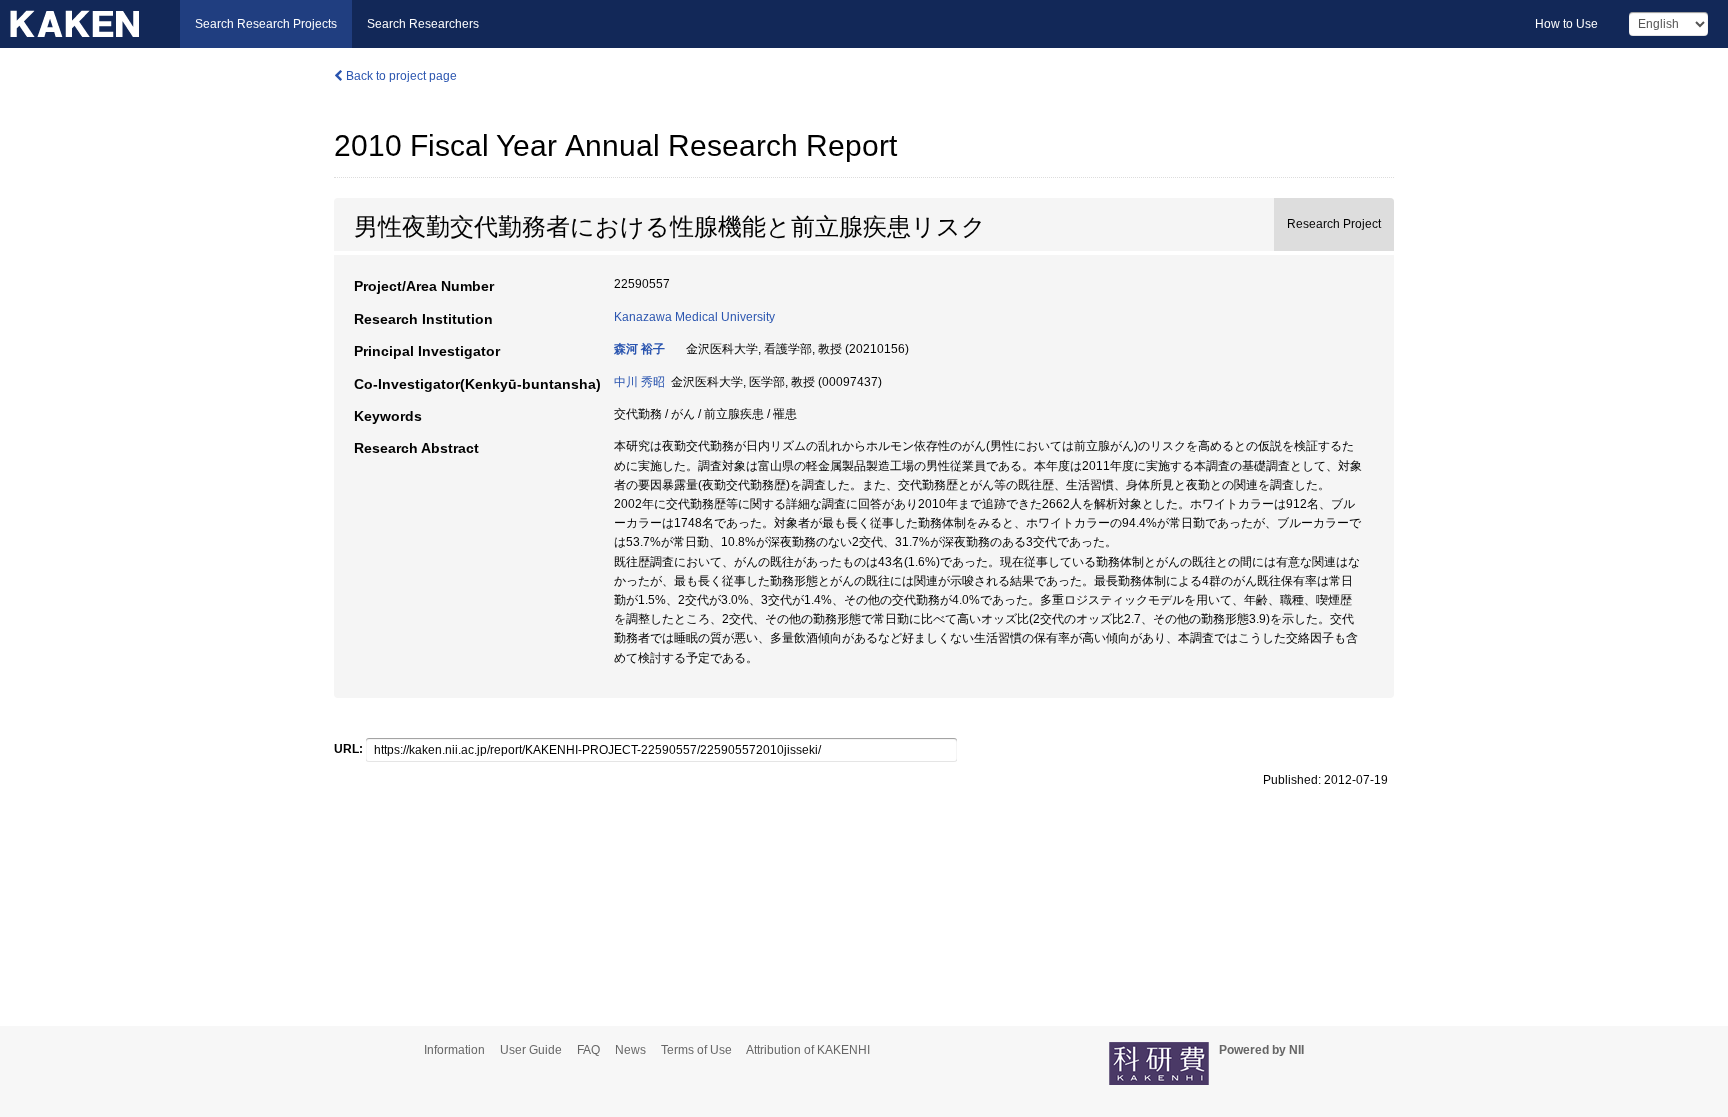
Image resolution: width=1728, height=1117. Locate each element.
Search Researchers (423, 24)
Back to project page (400, 76)
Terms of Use (696, 1050)
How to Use (1566, 24)
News (630, 1050)
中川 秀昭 (639, 382)
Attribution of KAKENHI (808, 1050)
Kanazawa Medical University (694, 317)
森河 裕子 (639, 349)
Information (454, 1050)
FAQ (588, 1050)
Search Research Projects (266, 24)
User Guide (531, 1050)
